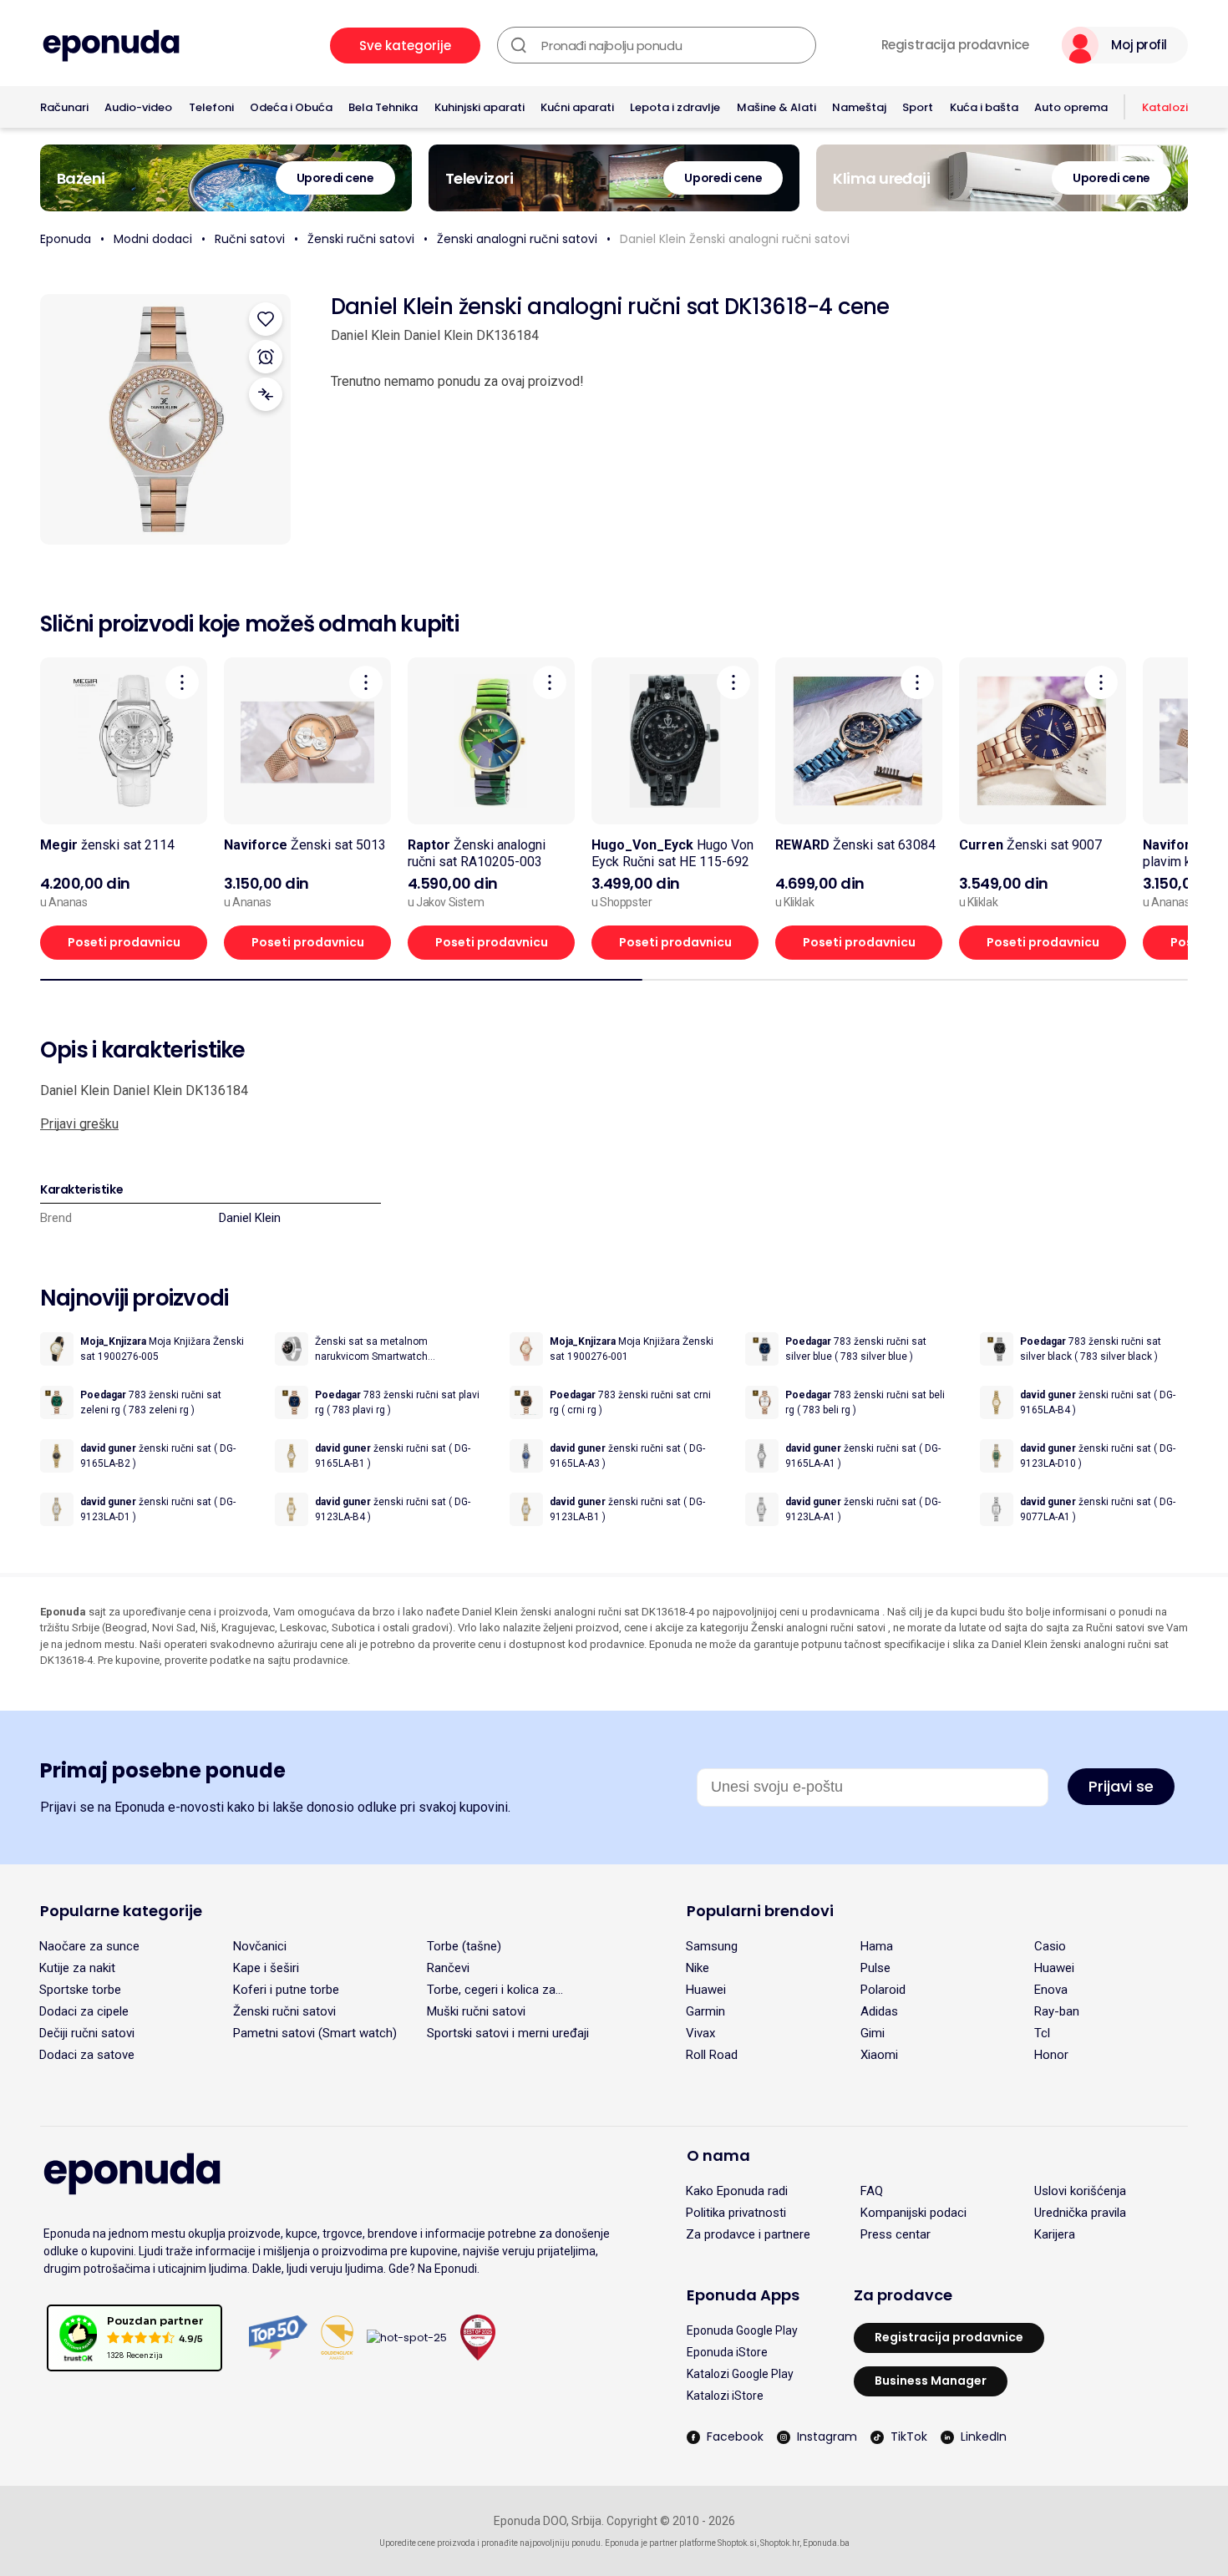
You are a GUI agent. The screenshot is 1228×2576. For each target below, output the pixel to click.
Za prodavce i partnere (748, 2234)
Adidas (879, 2011)
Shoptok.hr (780, 2543)
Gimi (873, 2033)
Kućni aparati (577, 107)
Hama (877, 1946)
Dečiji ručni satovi (87, 2033)
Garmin (705, 2011)
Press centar (896, 2234)
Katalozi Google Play (740, 2374)
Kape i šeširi (266, 1968)
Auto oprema (1071, 107)
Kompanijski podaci (913, 2213)
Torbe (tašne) (464, 1946)
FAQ (872, 2191)
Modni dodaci (153, 239)
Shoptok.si (737, 2543)
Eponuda (66, 239)
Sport (918, 107)
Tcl (1042, 2033)
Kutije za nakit (77, 1968)
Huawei (1054, 1968)
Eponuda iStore (727, 2352)
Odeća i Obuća (291, 107)
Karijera (1055, 2234)
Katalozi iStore (725, 2396)
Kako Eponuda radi (737, 2191)
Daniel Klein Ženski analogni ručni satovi (735, 239)
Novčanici (260, 1946)
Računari (64, 107)
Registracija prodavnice (955, 45)
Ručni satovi (250, 239)
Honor (1051, 2055)
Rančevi (448, 1968)
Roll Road (712, 2055)
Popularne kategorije (121, 1911)
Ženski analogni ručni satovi (517, 239)
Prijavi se (1121, 1786)
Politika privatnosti (736, 2213)
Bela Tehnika (383, 107)
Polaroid (883, 1990)
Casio (1050, 1946)
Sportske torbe (80, 1990)
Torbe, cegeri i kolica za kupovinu (491, 1990)
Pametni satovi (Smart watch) (315, 2033)
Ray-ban (1057, 2011)
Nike (698, 1968)
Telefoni (211, 107)
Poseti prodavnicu (124, 942)
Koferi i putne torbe (286, 1990)
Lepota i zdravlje (675, 107)
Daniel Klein (250, 1218)
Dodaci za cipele (84, 2011)
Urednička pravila (1080, 2213)
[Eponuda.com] (111, 46)
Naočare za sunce (89, 1946)
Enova (1051, 1990)
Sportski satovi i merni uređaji (508, 2033)
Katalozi (1165, 107)
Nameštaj (859, 107)
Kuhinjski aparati (480, 107)
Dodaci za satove (87, 2055)
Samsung (712, 1946)
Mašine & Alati (776, 107)
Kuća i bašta (984, 107)
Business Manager (931, 2381)
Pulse (875, 1968)
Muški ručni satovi (476, 2011)
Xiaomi (879, 2055)
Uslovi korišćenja (1080, 2191)
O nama (718, 2155)
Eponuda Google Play (742, 2330)
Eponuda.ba (826, 2543)
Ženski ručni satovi (361, 239)
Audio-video (138, 107)
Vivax (700, 2033)
